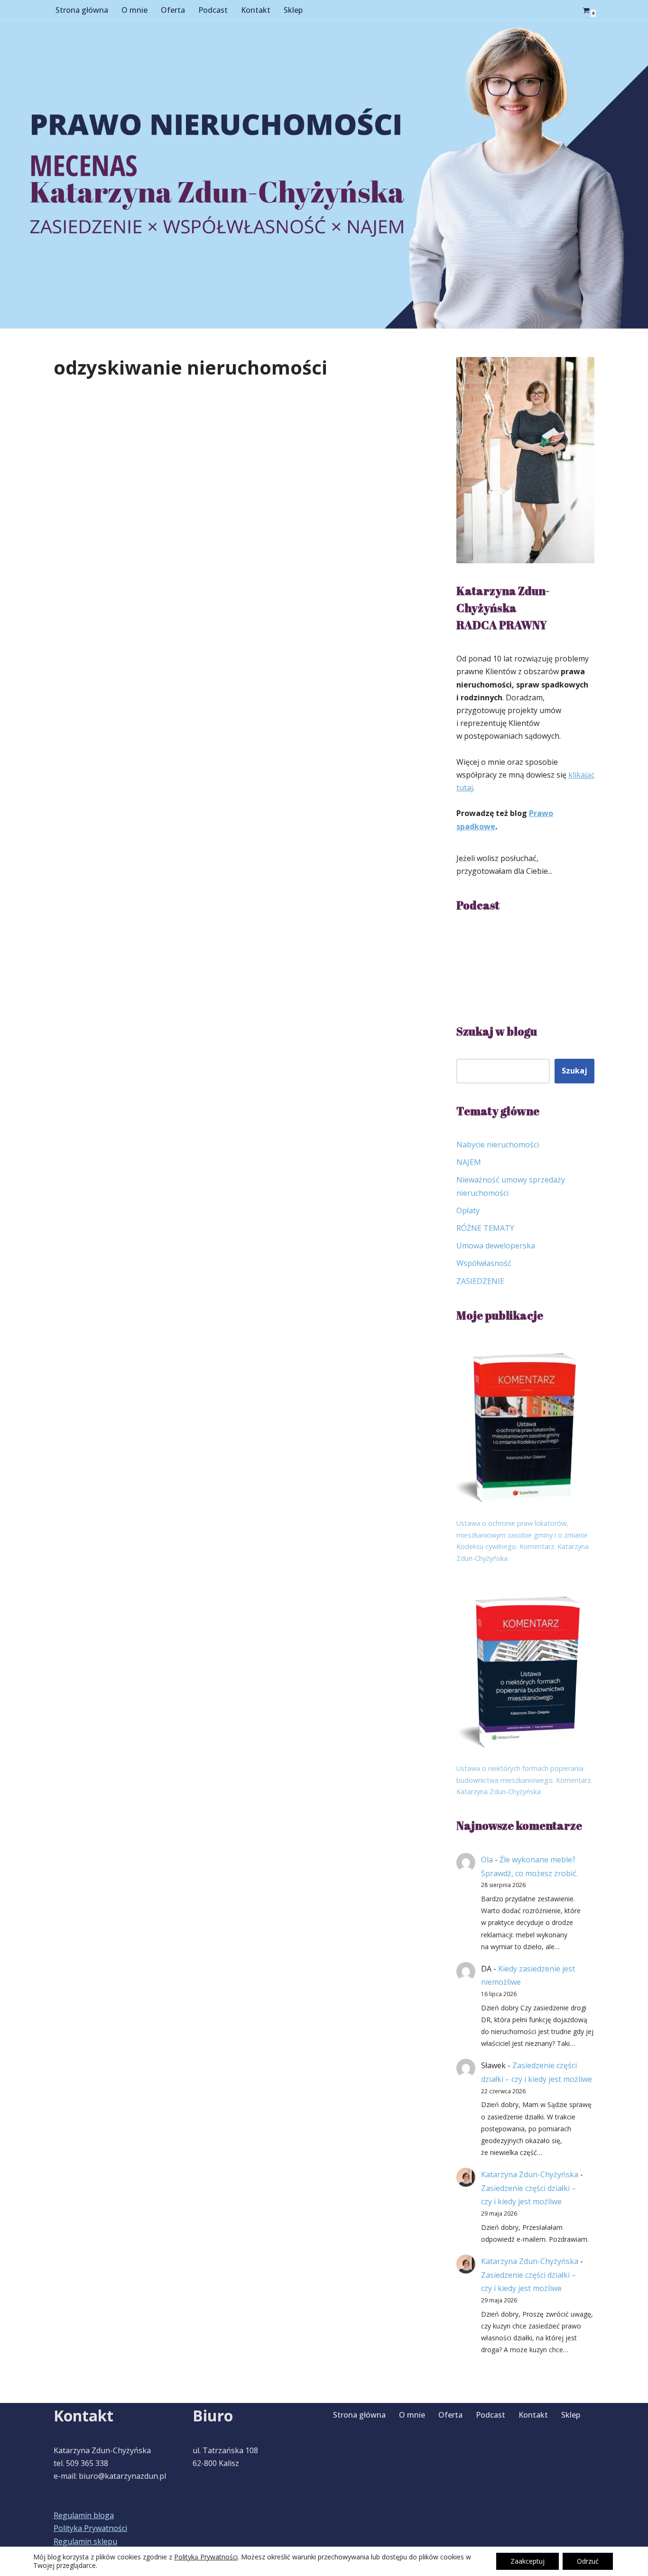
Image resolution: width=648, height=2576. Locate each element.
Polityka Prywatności (90, 2528)
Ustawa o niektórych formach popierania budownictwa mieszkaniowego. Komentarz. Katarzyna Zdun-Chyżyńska (524, 1780)
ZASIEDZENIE (480, 1281)
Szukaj (574, 1071)
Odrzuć (588, 2561)
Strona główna (82, 10)
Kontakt (256, 10)
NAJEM (469, 1162)
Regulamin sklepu (85, 2541)
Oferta (173, 10)
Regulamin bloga (84, 2515)
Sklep (293, 10)
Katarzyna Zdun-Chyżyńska (530, 2174)
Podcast (213, 10)
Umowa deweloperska (496, 1246)
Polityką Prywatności (206, 2557)
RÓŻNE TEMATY (485, 1228)
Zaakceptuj (528, 2561)
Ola (487, 1860)
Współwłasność (484, 1263)
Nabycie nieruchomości (498, 1145)
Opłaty (468, 1210)
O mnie (134, 10)
